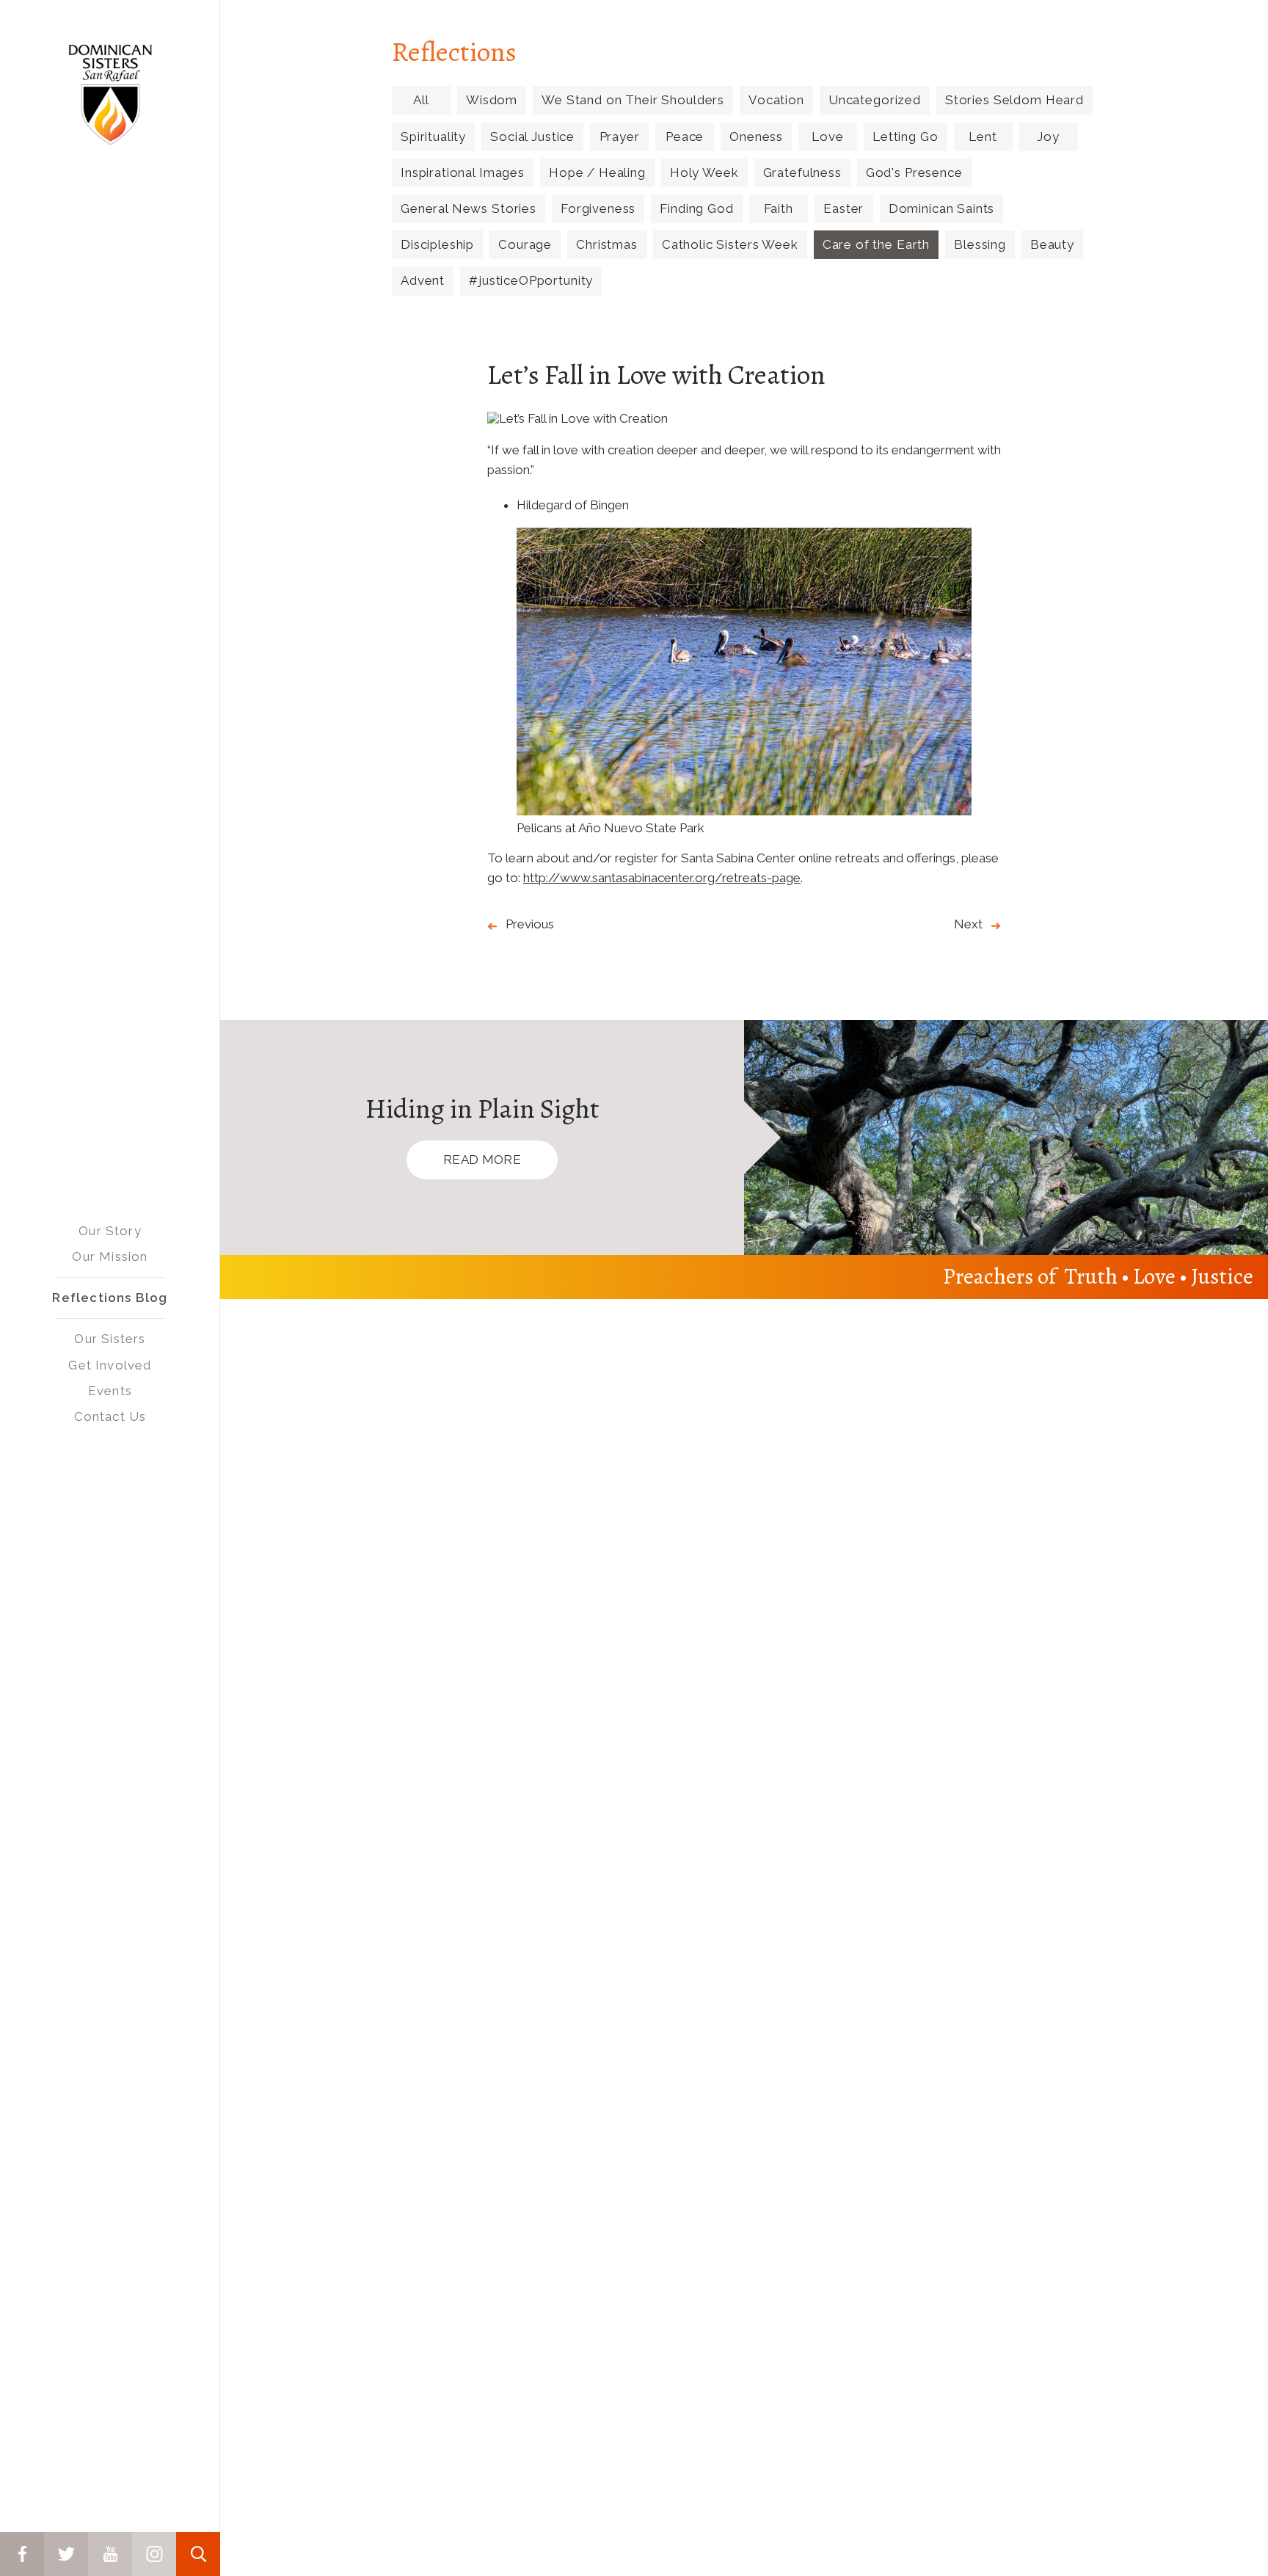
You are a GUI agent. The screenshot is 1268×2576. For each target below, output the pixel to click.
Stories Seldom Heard (1014, 100)
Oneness (756, 137)
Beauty (1052, 244)
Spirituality (433, 137)
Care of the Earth (876, 244)
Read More (482, 1160)
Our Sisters (110, 1339)
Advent (423, 280)
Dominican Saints (942, 208)
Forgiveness (598, 208)
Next (968, 924)
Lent (983, 137)
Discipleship (437, 244)
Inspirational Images (463, 172)
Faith (779, 208)
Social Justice (532, 137)
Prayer (620, 137)
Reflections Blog (110, 1298)
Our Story (110, 1231)
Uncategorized (875, 100)
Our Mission (110, 1256)
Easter (843, 208)
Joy (1048, 137)
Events (110, 1391)
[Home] (110, 95)
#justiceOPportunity (531, 280)
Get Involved (110, 1365)
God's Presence (914, 172)
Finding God (696, 208)
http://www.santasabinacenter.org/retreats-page (662, 878)
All (421, 100)
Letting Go (906, 137)
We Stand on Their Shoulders (633, 100)
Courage (525, 244)
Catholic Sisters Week (730, 244)
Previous (530, 924)
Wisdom (492, 100)
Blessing (980, 244)
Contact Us (110, 1416)
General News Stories (469, 208)
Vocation (776, 100)
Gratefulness (802, 172)
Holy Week (704, 172)
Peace (685, 137)
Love (827, 137)
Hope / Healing (597, 172)
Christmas (607, 244)
